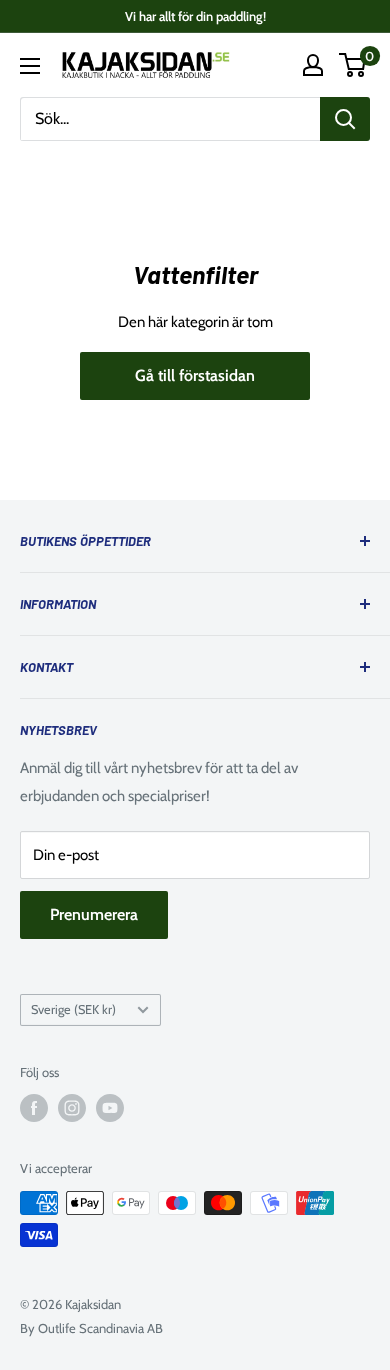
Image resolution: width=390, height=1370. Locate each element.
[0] (353, 65)
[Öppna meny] (30, 66)
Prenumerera (94, 914)
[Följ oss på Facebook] (34, 1108)
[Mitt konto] (313, 65)
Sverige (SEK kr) (73, 1009)
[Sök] (345, 119)
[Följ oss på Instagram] (72, 1108)
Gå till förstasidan (195, 375)
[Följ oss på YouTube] (110, 1108)
